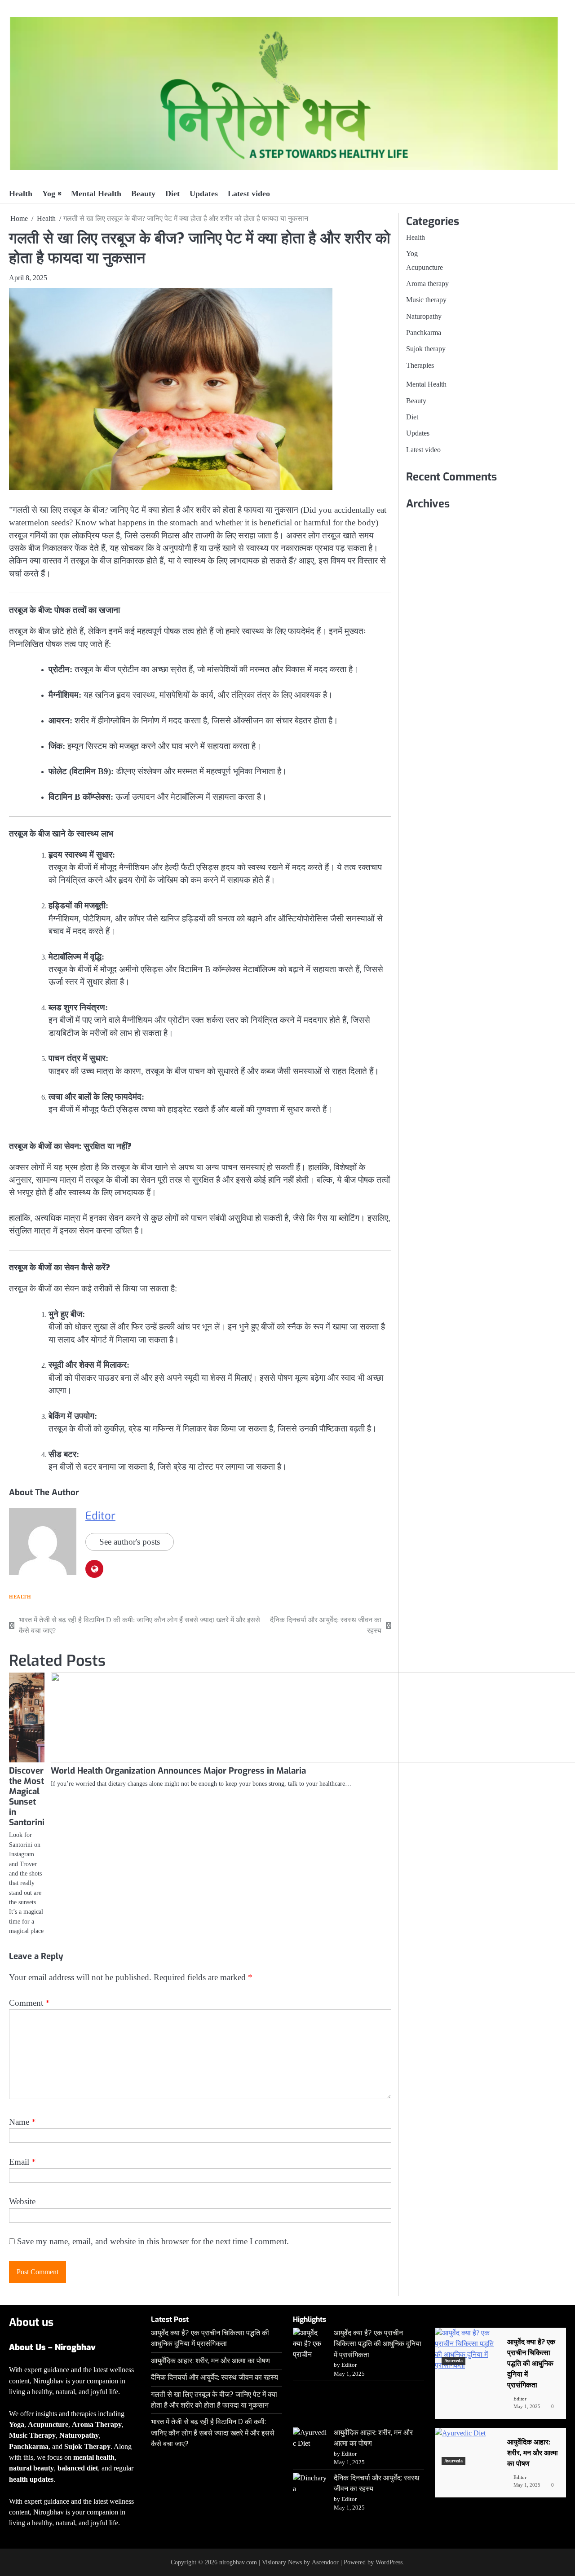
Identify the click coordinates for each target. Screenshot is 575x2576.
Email (22, 2162)
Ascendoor (325, 2562)
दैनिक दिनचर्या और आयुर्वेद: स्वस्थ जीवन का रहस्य (215, 2377)
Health (21, 194)
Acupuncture (425, 268)
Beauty (143, 194)
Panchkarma (424, 333)
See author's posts (130, 1542)
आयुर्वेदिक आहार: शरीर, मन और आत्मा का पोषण (210, 2361)
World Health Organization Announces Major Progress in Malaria (178, 1771)
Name (22, 2122)
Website (22, 2201)
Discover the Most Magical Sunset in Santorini (27, 1797)
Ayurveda (453, 2361)
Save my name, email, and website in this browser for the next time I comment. (153, 2241)
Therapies (420, 365)
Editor (100, 1516)
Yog (49, 194)
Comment (29, 2003)
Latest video (249, 194)
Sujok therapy (426, 349)
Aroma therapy (427, 284)
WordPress (389, 2562)
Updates (204, 194)
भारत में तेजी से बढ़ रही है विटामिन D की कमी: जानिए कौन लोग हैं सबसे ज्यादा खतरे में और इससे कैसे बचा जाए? (213, 2433)
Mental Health (96, 194)
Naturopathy (424, 317)
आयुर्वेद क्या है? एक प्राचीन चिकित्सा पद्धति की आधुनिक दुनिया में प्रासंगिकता (378, 2344)
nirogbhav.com (238, 2562)
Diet (172, 194)
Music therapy (426, 300)
